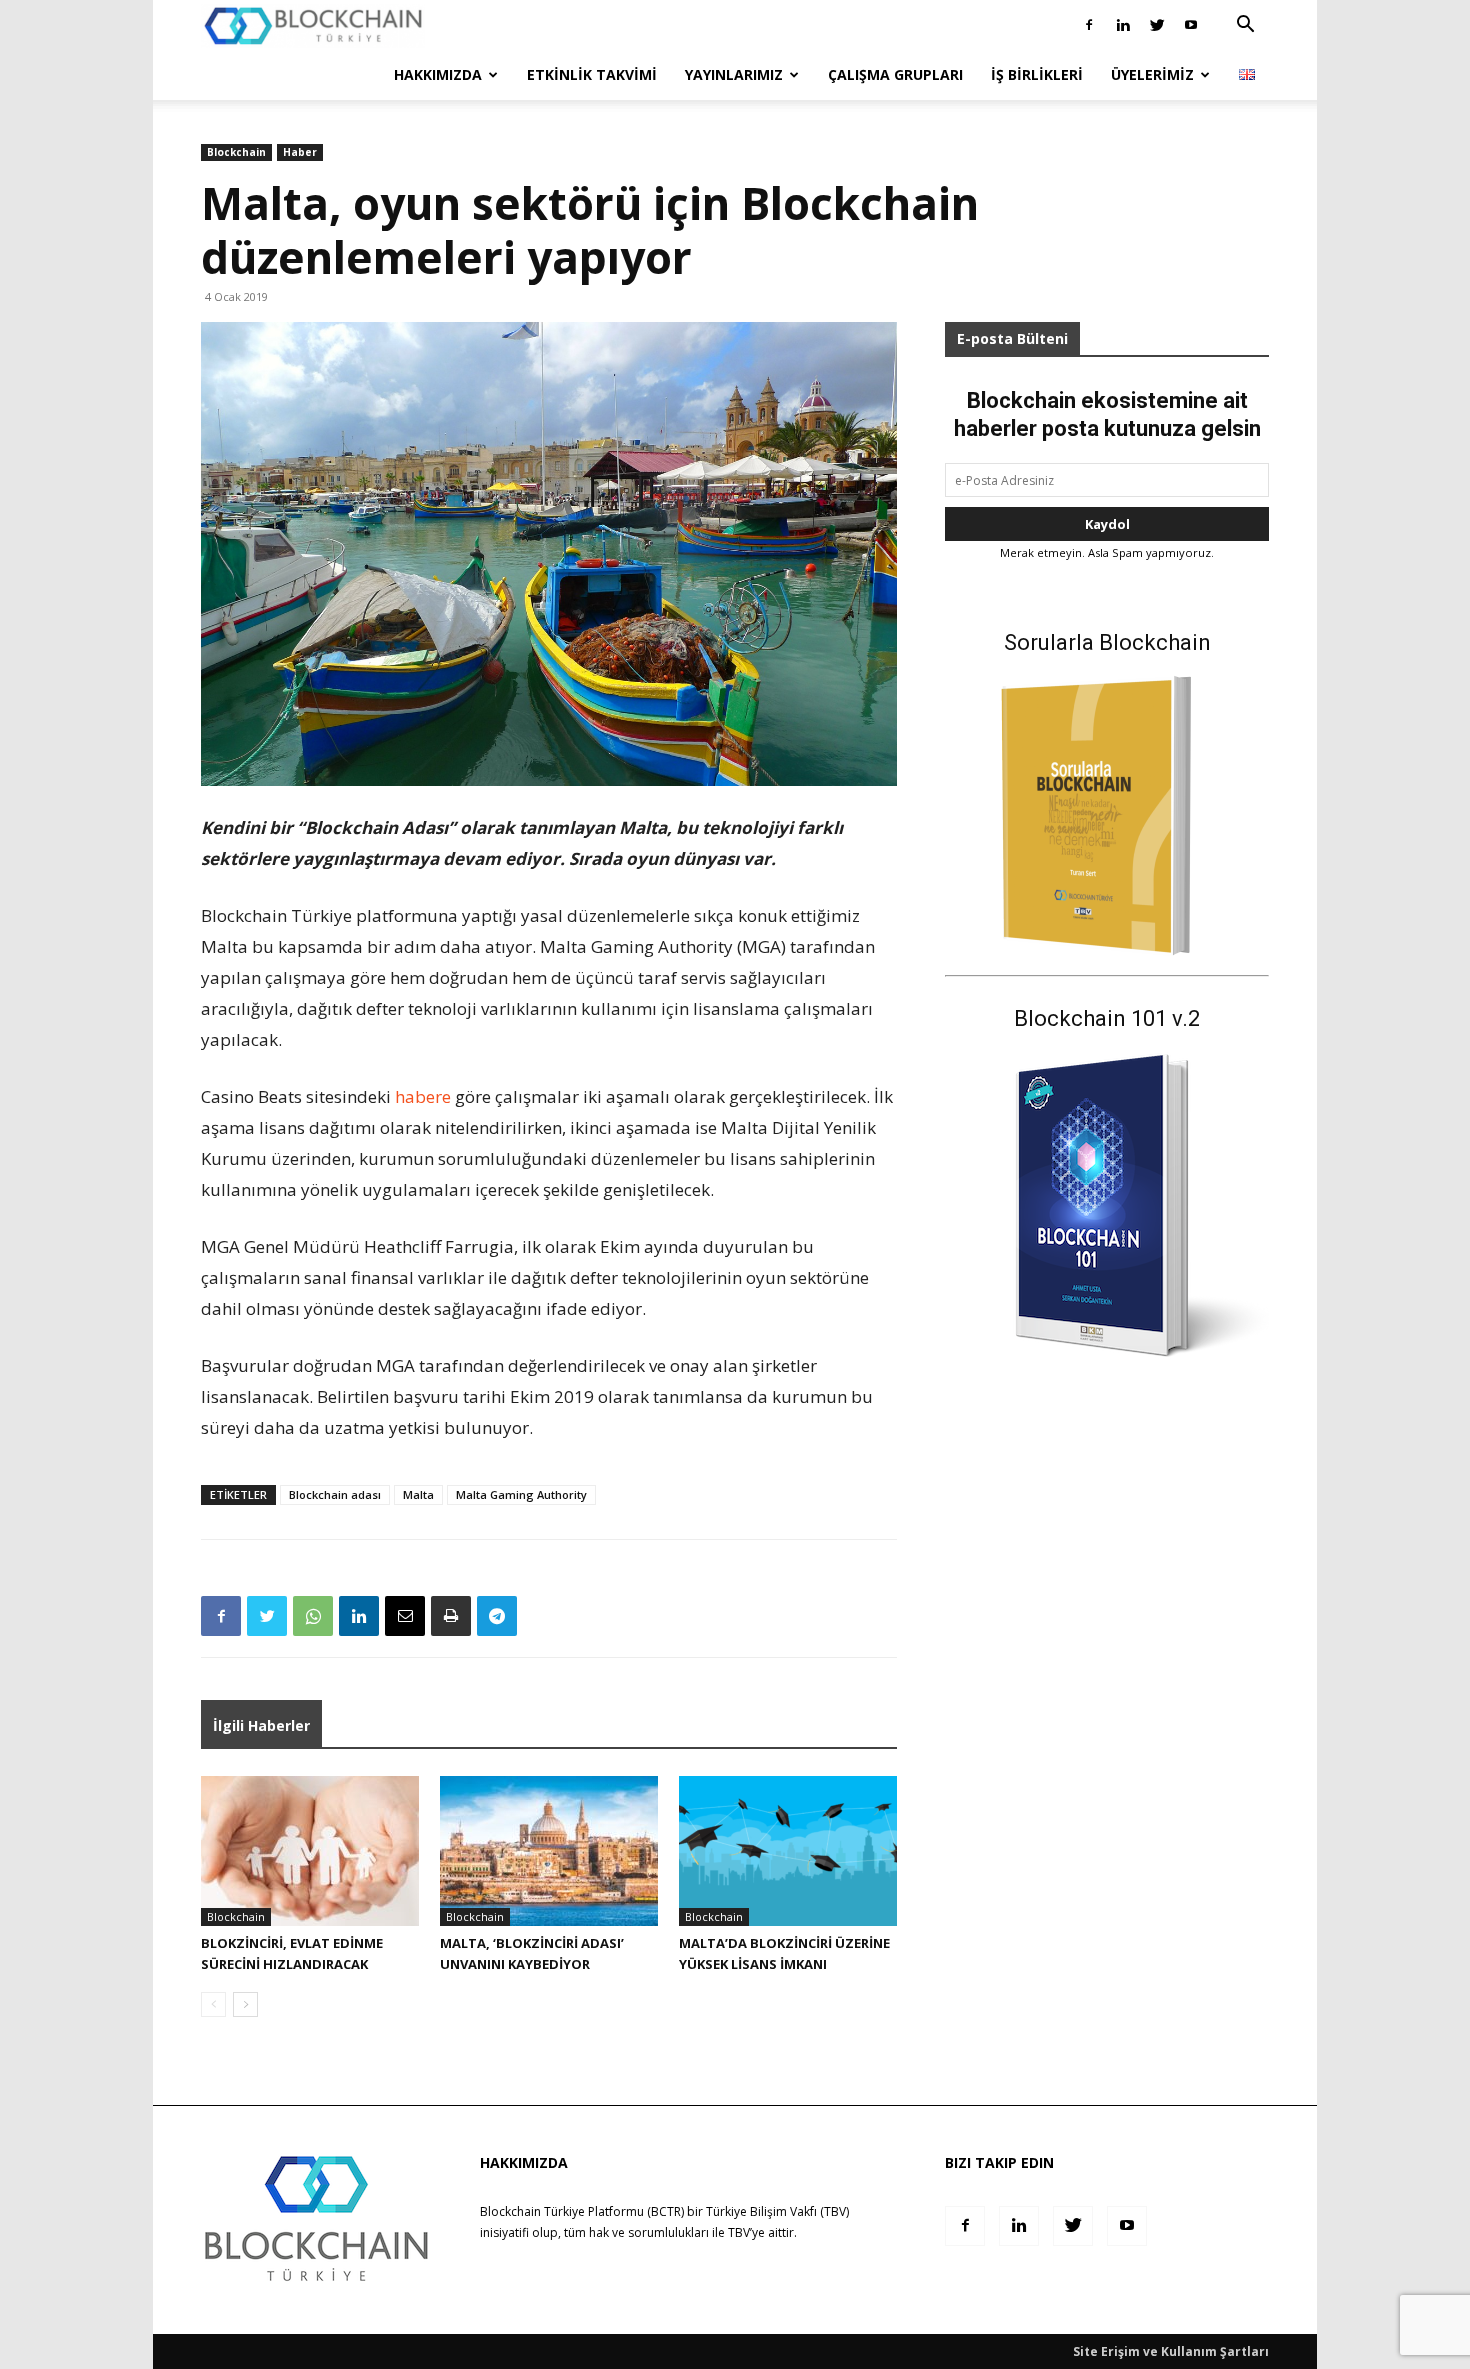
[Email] (405, 1616)
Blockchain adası (335, 1494)
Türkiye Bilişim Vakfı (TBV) (777, 2211)
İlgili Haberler (261, 1725)
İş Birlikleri (1037, 74)
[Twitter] (1157, 25)
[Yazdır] (451, 1616)
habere (423, 1096)
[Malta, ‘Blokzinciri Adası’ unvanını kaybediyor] (549, 1851)
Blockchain (236, 152)
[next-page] (245, 2004)
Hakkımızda (438, 74)
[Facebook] (1089, 25)
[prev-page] (213, 2004)
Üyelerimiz (1152, 74)
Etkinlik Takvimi (592, 74)
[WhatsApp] (313, 1616)
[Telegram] (497, 1616)
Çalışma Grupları (895, 74)
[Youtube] (1191, 25)
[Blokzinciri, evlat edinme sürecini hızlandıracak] (310, 1851)
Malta (418, 1494)
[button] (1245, 26)
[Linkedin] (1123, 25)
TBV (739, 2232)
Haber (300, 152)
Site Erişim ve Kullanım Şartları (1171, 2351)
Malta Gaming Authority (521, 1494)
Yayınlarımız (734, 74)
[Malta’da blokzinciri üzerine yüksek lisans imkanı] (788, 1851)
